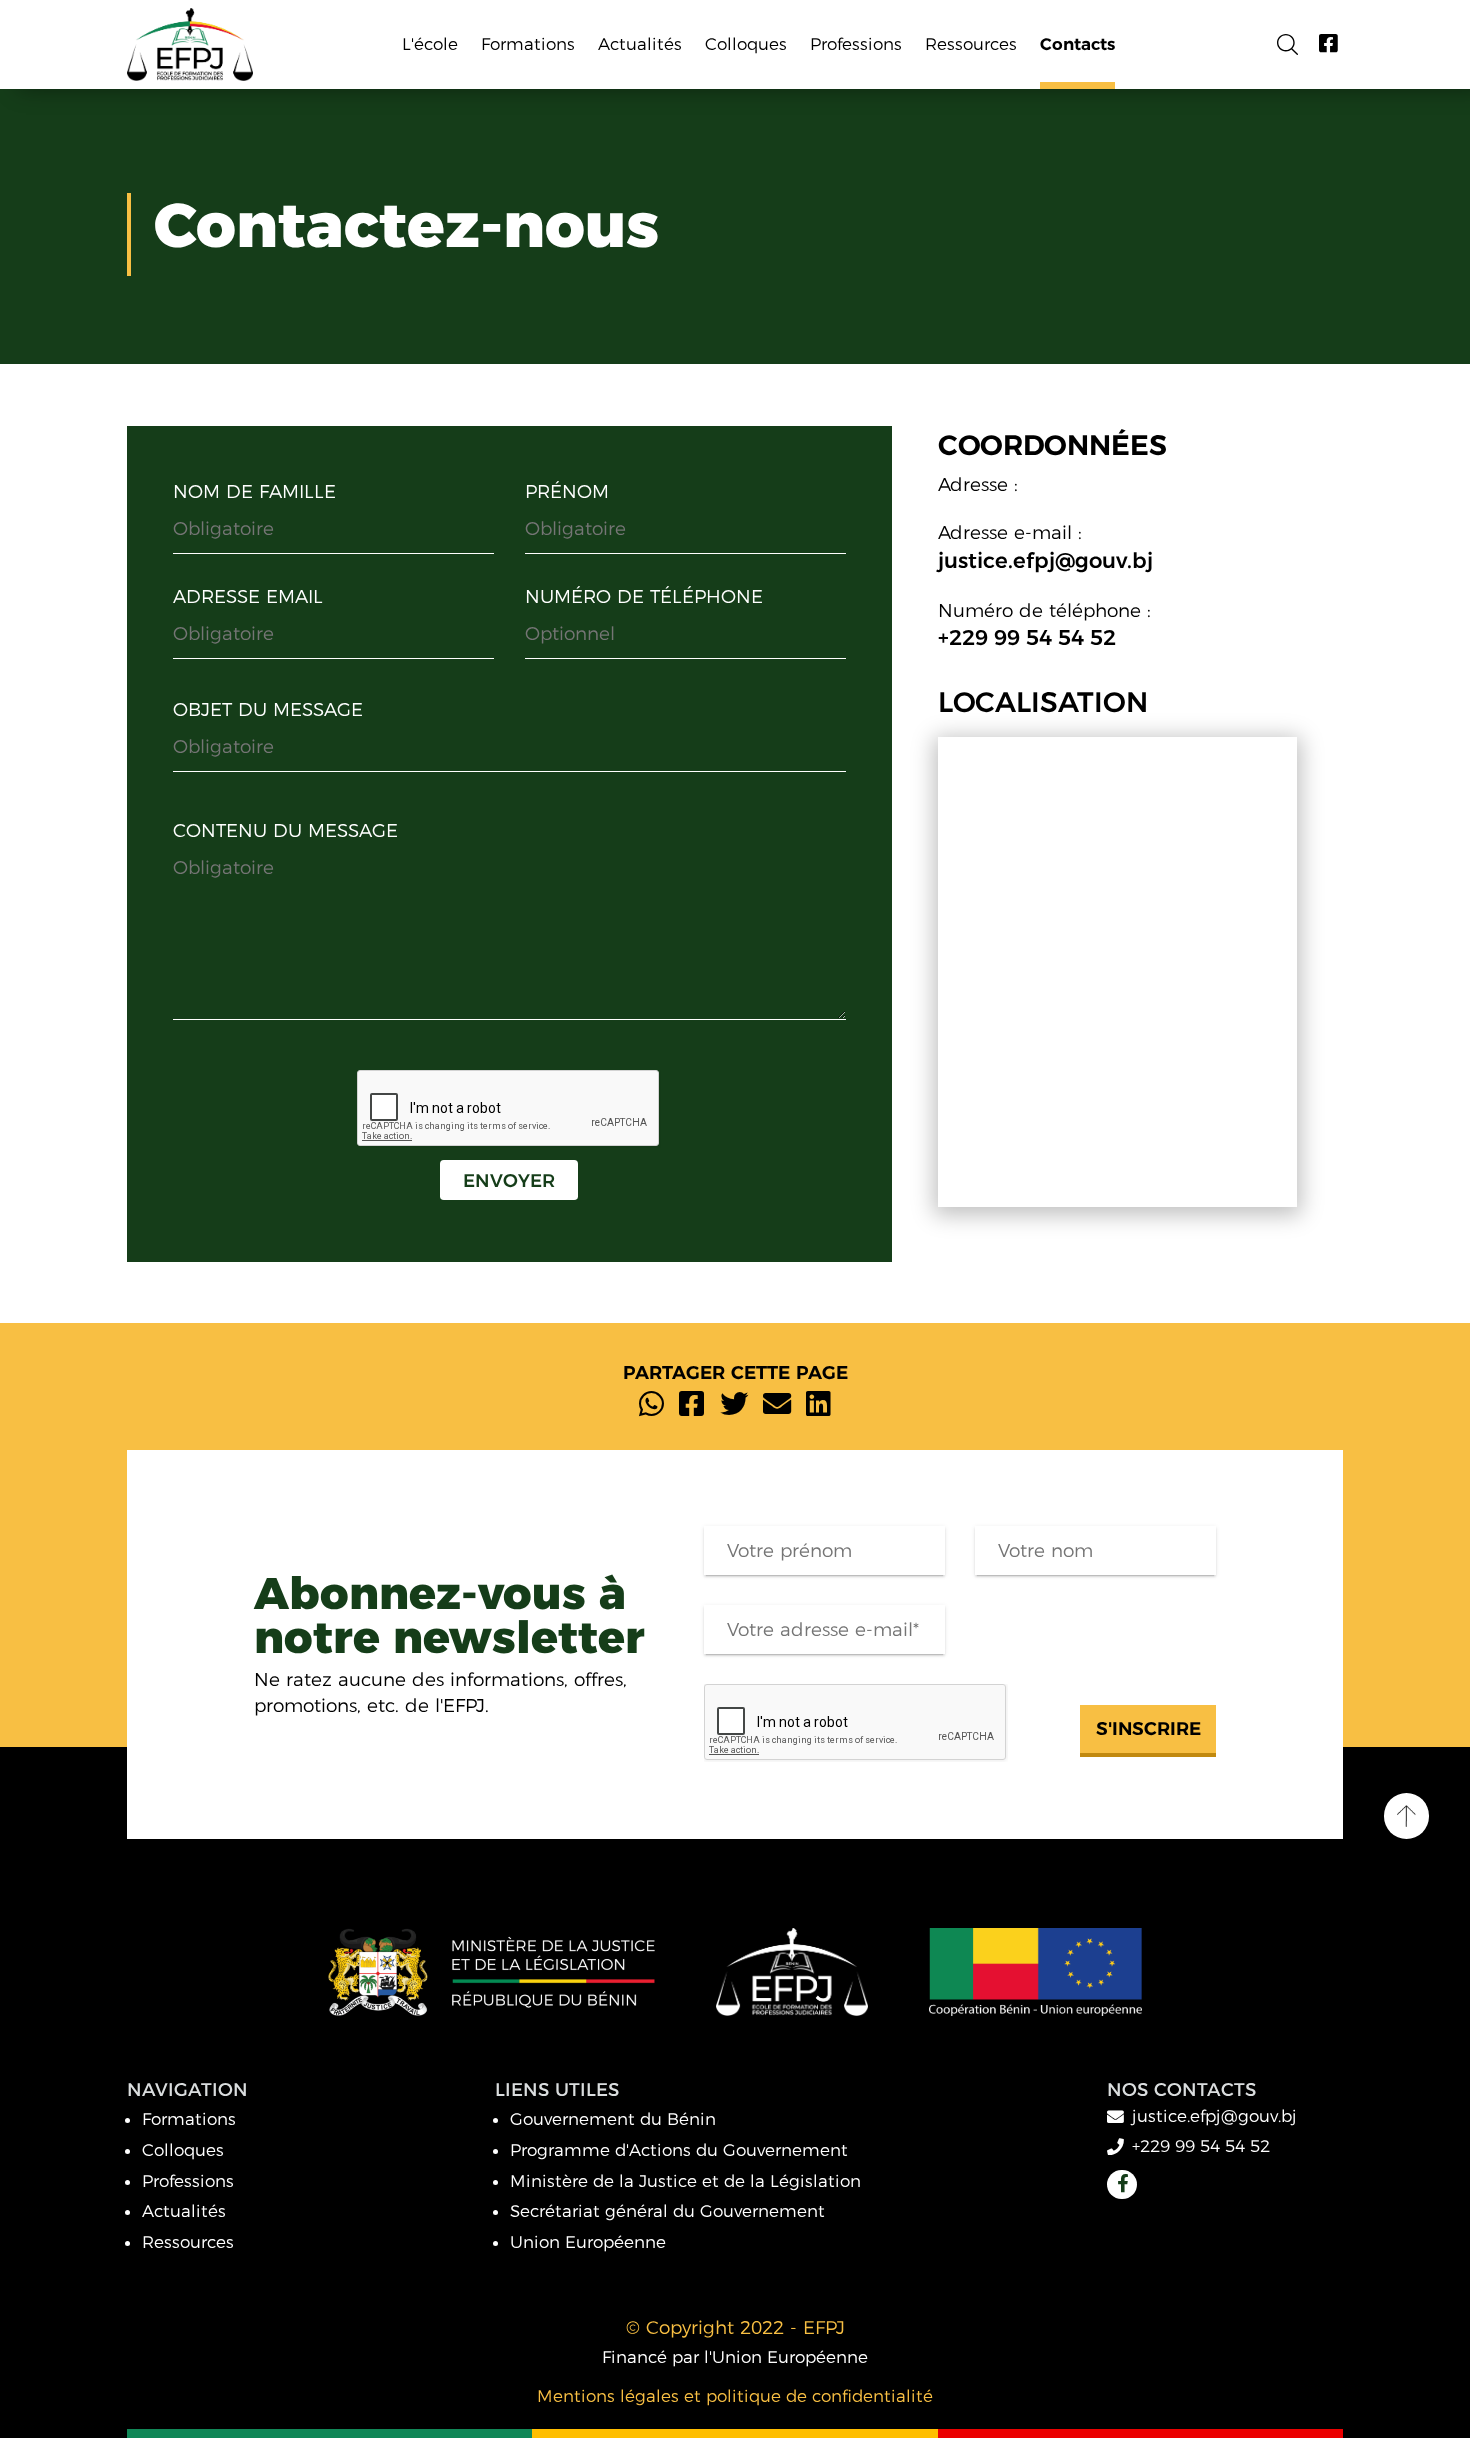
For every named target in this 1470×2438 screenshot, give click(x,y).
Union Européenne (588, 2242)
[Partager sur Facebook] (691, 1405)
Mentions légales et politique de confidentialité (735, 2396)
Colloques (183, 2150)
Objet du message (268, 709)
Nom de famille (254, 491)
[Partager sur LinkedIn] (818, 1405)
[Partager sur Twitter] (734, 1405)
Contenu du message (285, 830)
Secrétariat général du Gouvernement (667, 2211)
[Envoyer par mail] (777, 1405)
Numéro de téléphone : (1044, 610)
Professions (188, 2181)
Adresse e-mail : (1010, 532)
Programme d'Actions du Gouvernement (679, 2150)
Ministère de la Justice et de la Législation (685, 2181)
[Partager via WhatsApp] (651, 1405)
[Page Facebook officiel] (1328, 44)
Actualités (184, 2211)
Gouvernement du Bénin (613, 2119)
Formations (189, 2119)
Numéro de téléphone (644, 596)
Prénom (567, 491)
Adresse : (978, 484)
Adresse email (248, 596)
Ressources (188, 2242)
